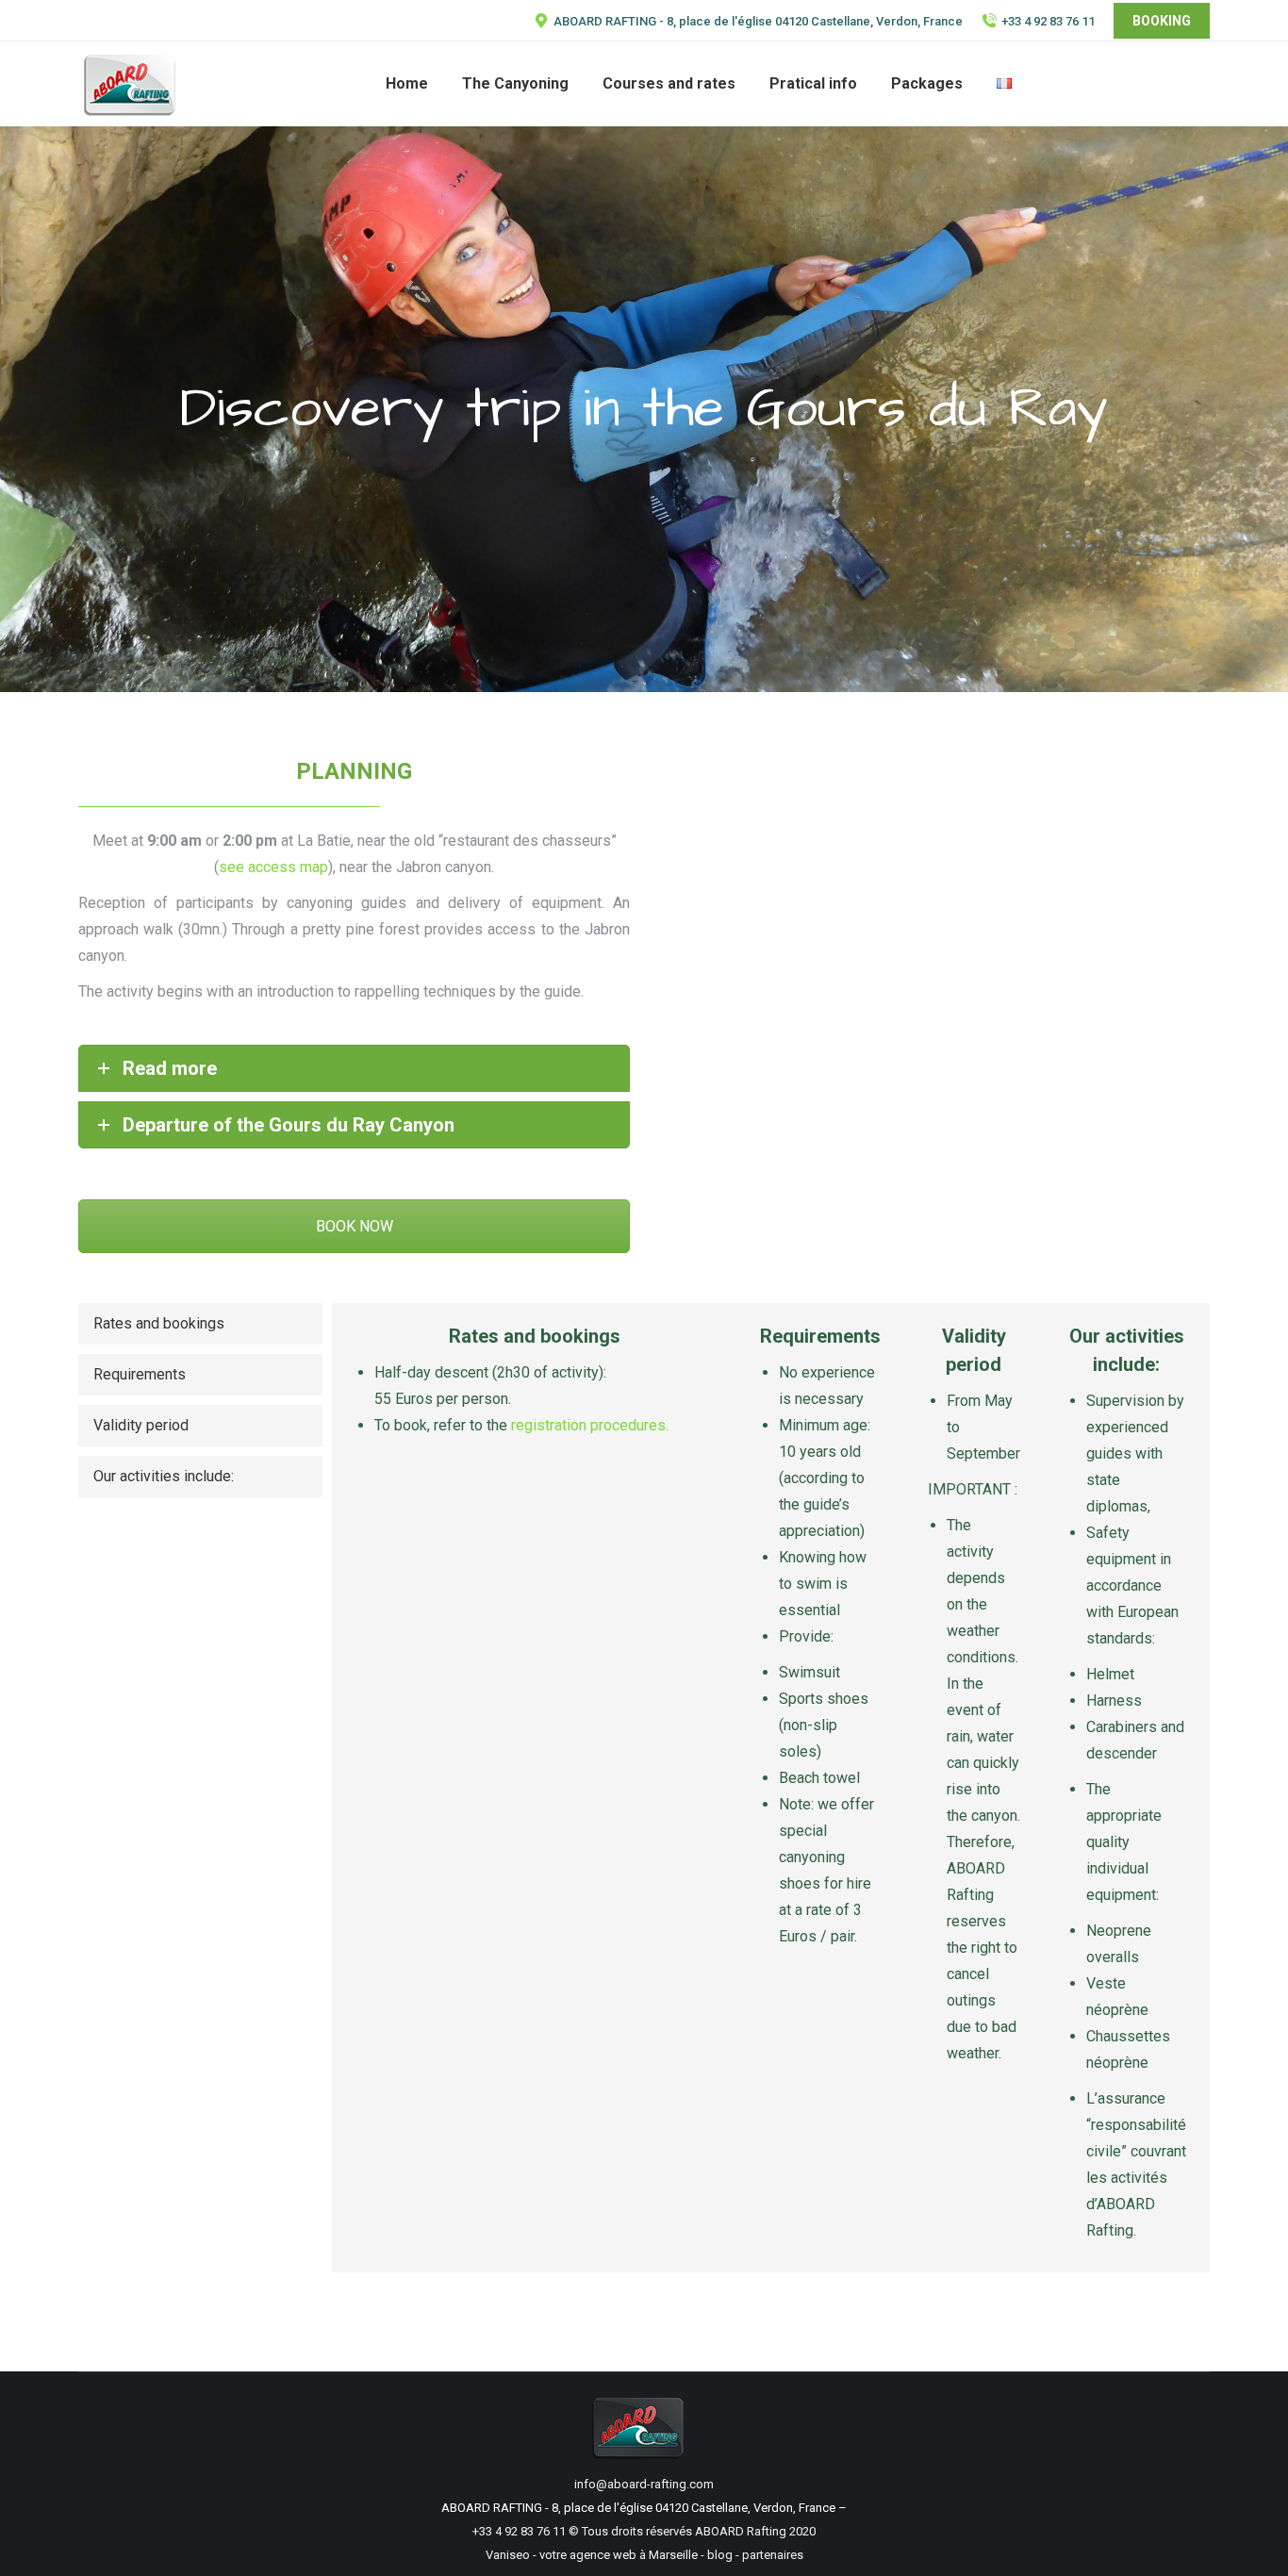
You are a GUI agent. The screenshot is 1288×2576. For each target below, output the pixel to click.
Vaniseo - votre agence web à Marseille (592, 2555)
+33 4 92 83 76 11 (1048, 21)
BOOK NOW (355, 1226)
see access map (273, 867)
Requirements (140, 1374)
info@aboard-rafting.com (644, 2484)
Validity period (141, 1425)
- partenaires (768, 2555)
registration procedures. (590, 1425)
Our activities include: (164, 1476)
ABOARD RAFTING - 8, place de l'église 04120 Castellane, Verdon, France (758, 21)
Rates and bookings (159, 1323)
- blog (715, 2555)
